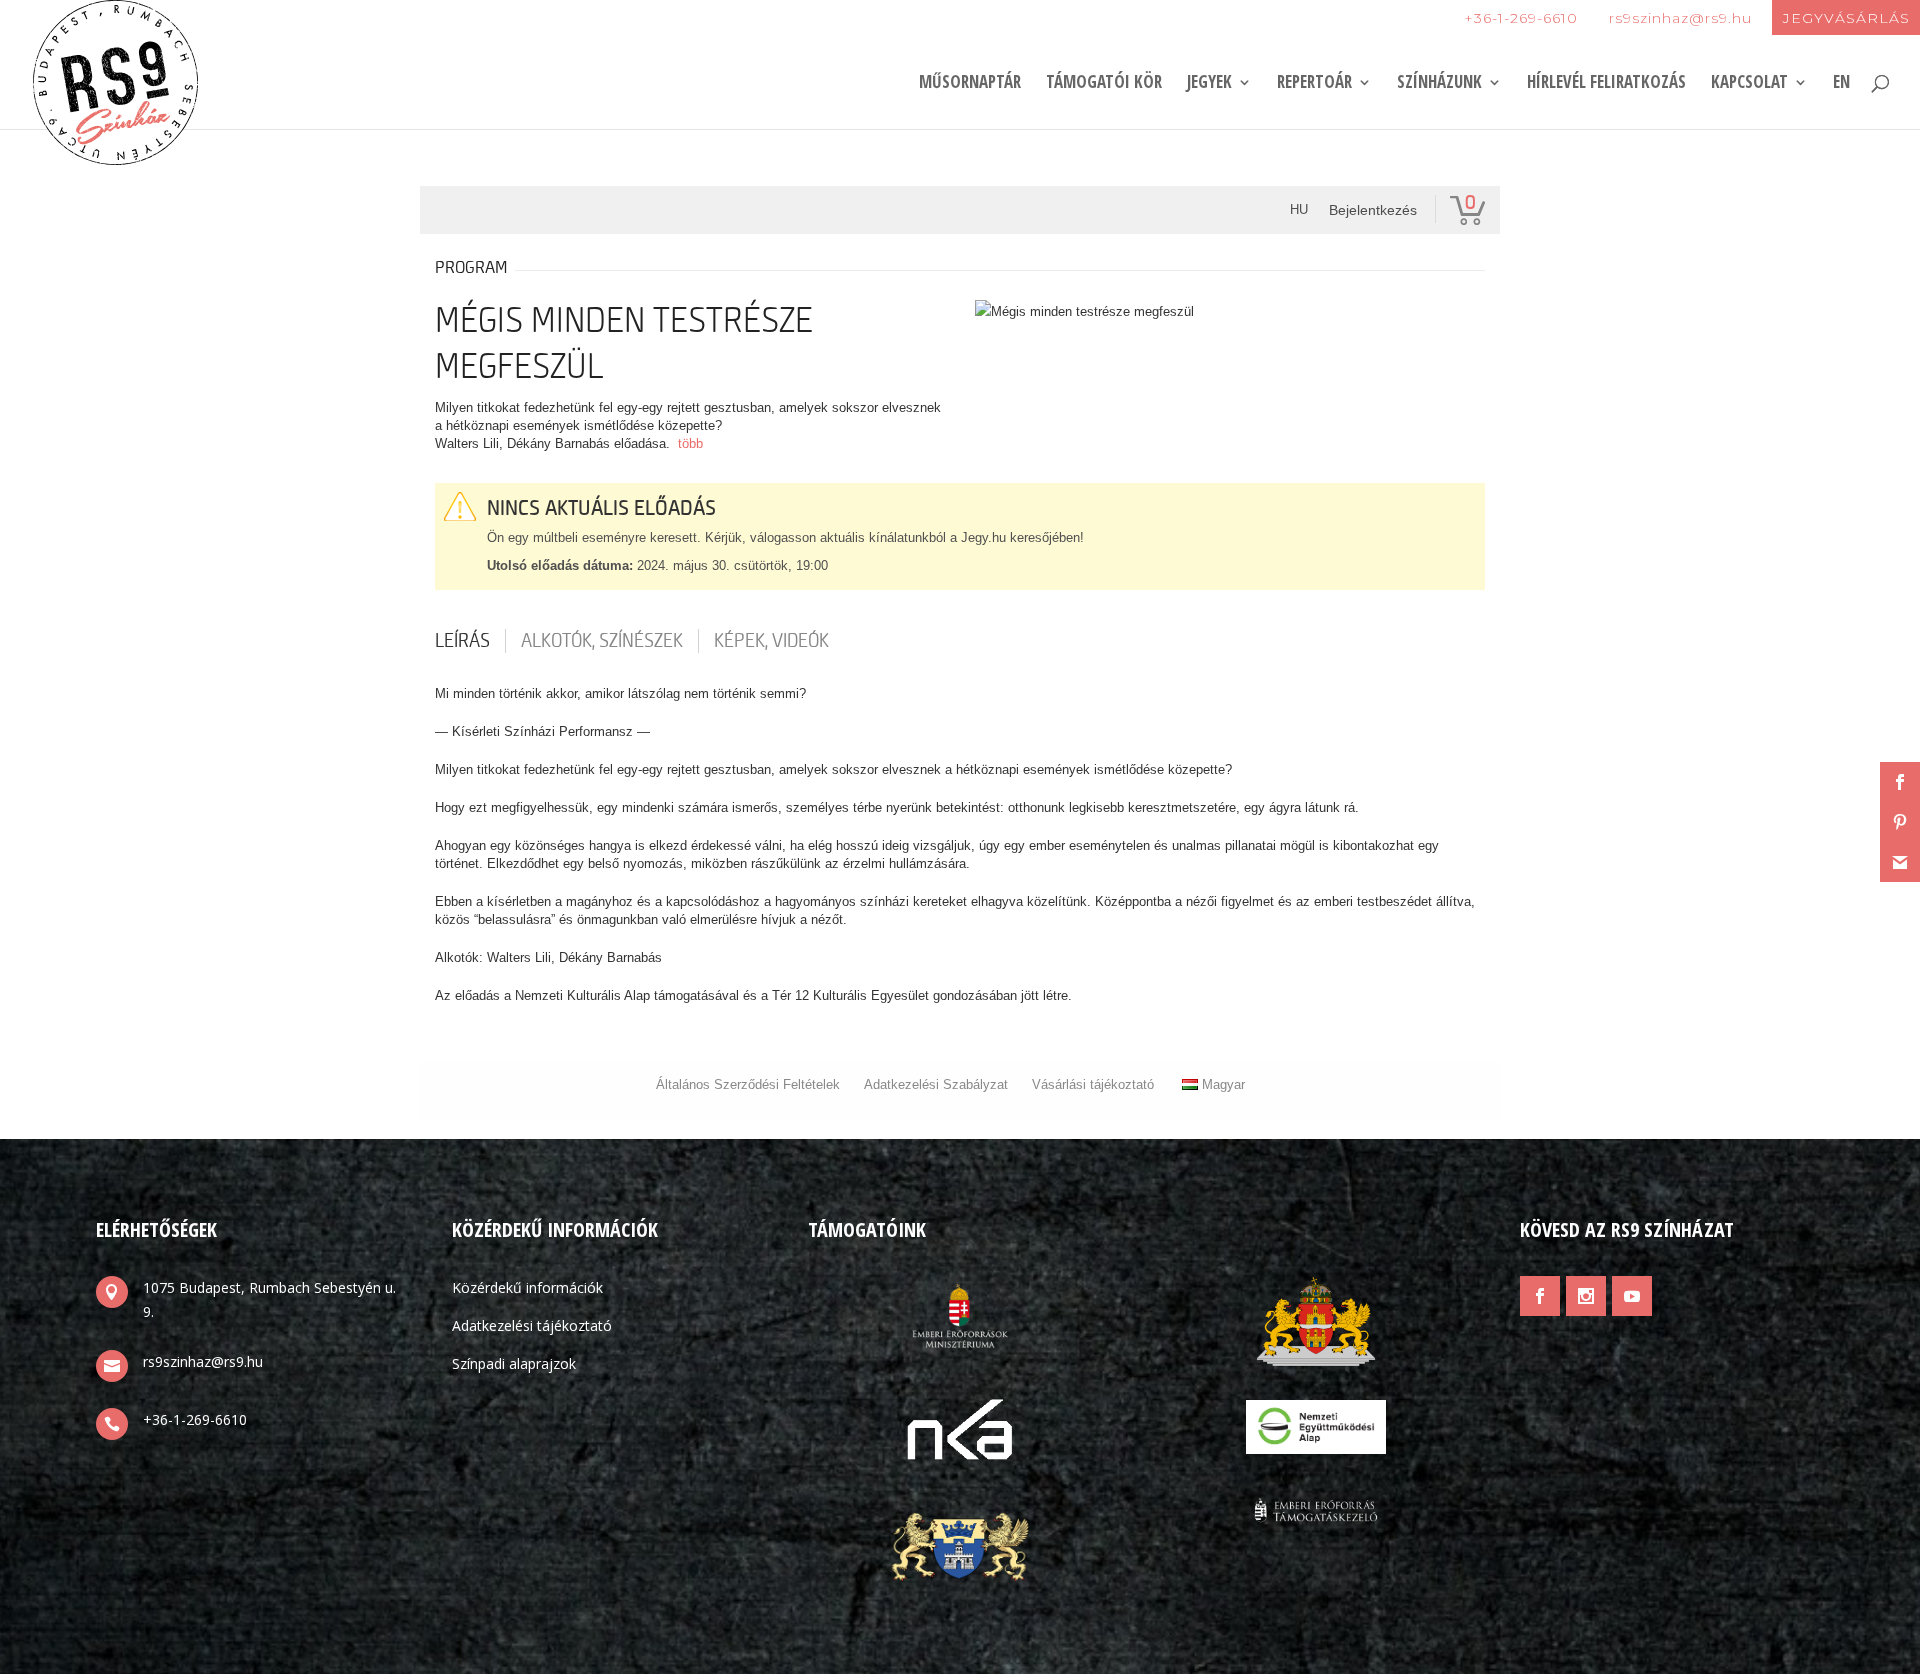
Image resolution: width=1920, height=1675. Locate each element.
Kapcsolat (1749, 84)
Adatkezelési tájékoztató (532, 1325)
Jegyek (1209, 84)
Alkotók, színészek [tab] (602, 641)
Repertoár (1314, 84)
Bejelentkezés (1373, 210)
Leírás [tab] (462, 641)
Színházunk (1439, 84)
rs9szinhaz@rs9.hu (1680, 18)
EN (1841, 84)
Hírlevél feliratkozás (1606, 84)
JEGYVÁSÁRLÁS (1846, 18)
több (690, 443)
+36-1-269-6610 (1521, 18)
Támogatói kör (1104, 84)
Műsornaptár (970, 84)
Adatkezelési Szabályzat (936, 1084)
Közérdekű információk (527, 1287)
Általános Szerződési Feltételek (748, 1084)
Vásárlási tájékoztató (1093, 1084)
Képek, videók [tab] (771, 641)
